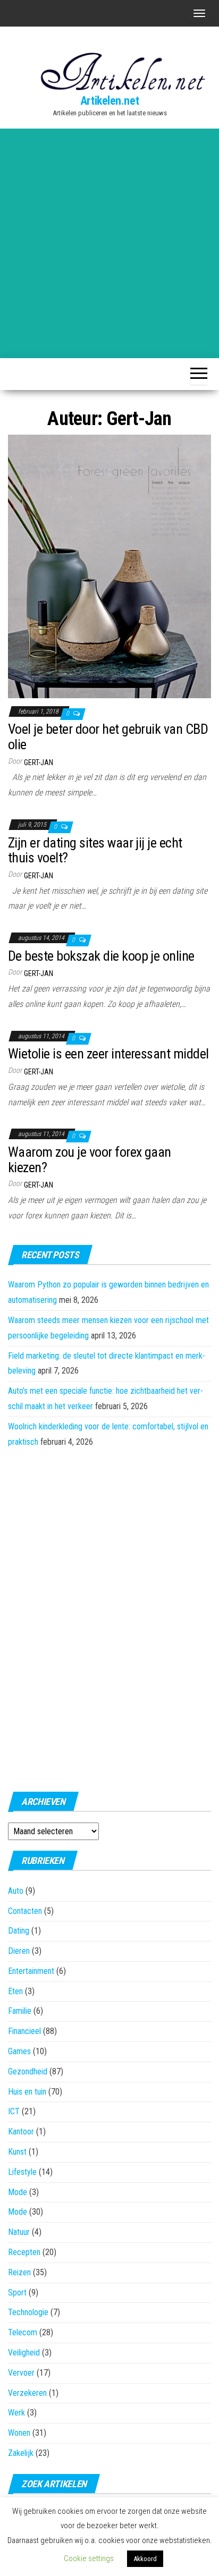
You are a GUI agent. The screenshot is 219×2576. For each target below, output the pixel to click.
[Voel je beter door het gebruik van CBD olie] (109, 566)
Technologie (28, 2312)
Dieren (19, 1951)
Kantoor (21, 2132)
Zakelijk (21, 2453)
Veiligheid (24, 2353)
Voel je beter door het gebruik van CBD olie (108, 737)
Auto (16, 1891)
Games (19, 2051)
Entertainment (31, 1971)
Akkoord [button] (145, 2559)
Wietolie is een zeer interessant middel (108, 1054)
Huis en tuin (27, 2092)
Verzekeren (27, 2393)
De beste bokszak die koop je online (101, 956)
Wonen (19, 2433)
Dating (19, 1931)
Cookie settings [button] (89, 2558)
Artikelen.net (109, 101)
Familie (20, 2011)
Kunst (17, 2152)
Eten (15, 1991)
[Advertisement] (109, 243)
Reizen (19, 2272)
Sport (17, 2293)
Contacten (25, 1911)
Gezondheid (28, 2071)
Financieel (24, 2031)
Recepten (24, 2252)
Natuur (19, 2232)
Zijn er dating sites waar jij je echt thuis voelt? (95, 850)
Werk (16, 2413)
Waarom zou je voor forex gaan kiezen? (90, 1160)
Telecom (23, 2332)
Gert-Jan (39, 762)
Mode (18, 2192)
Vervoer (21, 2373)
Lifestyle (22, 2172)
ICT (14, 2111)
